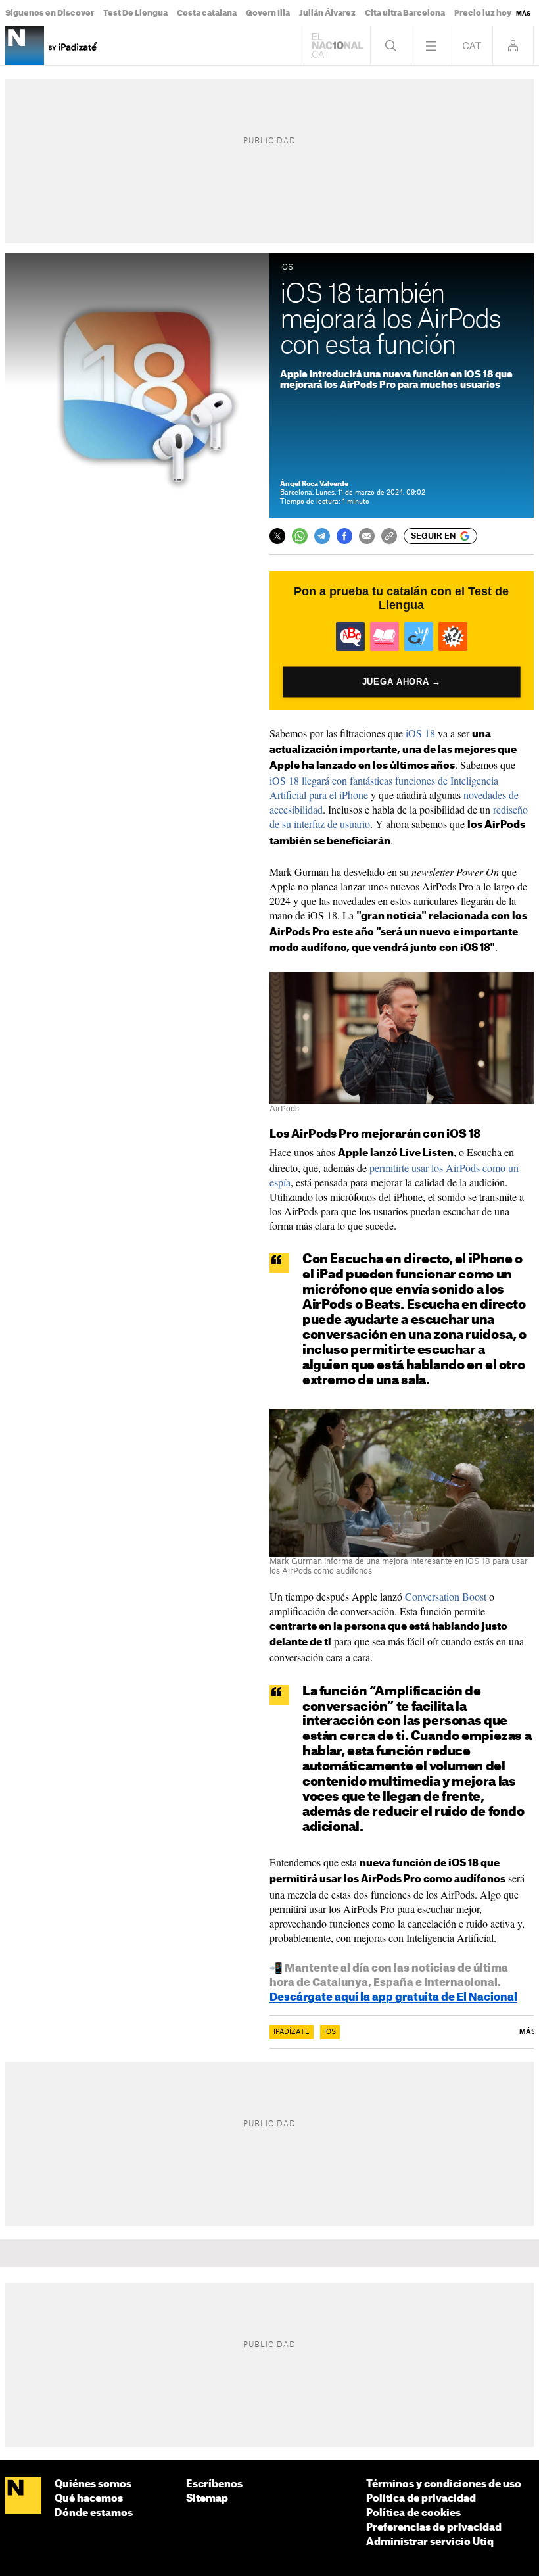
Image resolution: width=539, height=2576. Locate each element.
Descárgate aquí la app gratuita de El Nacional (393, 1997)
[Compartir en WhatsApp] (300, 536)
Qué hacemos (89, 2499)
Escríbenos (214, 2484)
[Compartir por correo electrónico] (367, 536)
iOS (330, 2032)
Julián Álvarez (327, 13)
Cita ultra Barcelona (405, 13)
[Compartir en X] (277, 536)
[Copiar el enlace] (389, 536)
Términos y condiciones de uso (444, 2484)
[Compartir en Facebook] (344, 536)
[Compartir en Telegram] (322, 536)
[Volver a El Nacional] (337, 46)
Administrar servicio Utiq (430, 2542)
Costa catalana (207, 13)
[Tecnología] (25, 46)
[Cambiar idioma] (472, 46)
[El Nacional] (23, 2496)
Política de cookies (413, 2513)
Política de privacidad (421, 2499)
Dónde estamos (94, 2513)
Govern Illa (268, 13)
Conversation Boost (446, 1596)
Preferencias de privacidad (434, 2528)
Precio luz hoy (483, 13)
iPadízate (292, 2032)
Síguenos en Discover (50, 13)
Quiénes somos (93, 2484)
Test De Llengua (135, 13)
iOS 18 (420, 733)
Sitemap (207, 2499)
